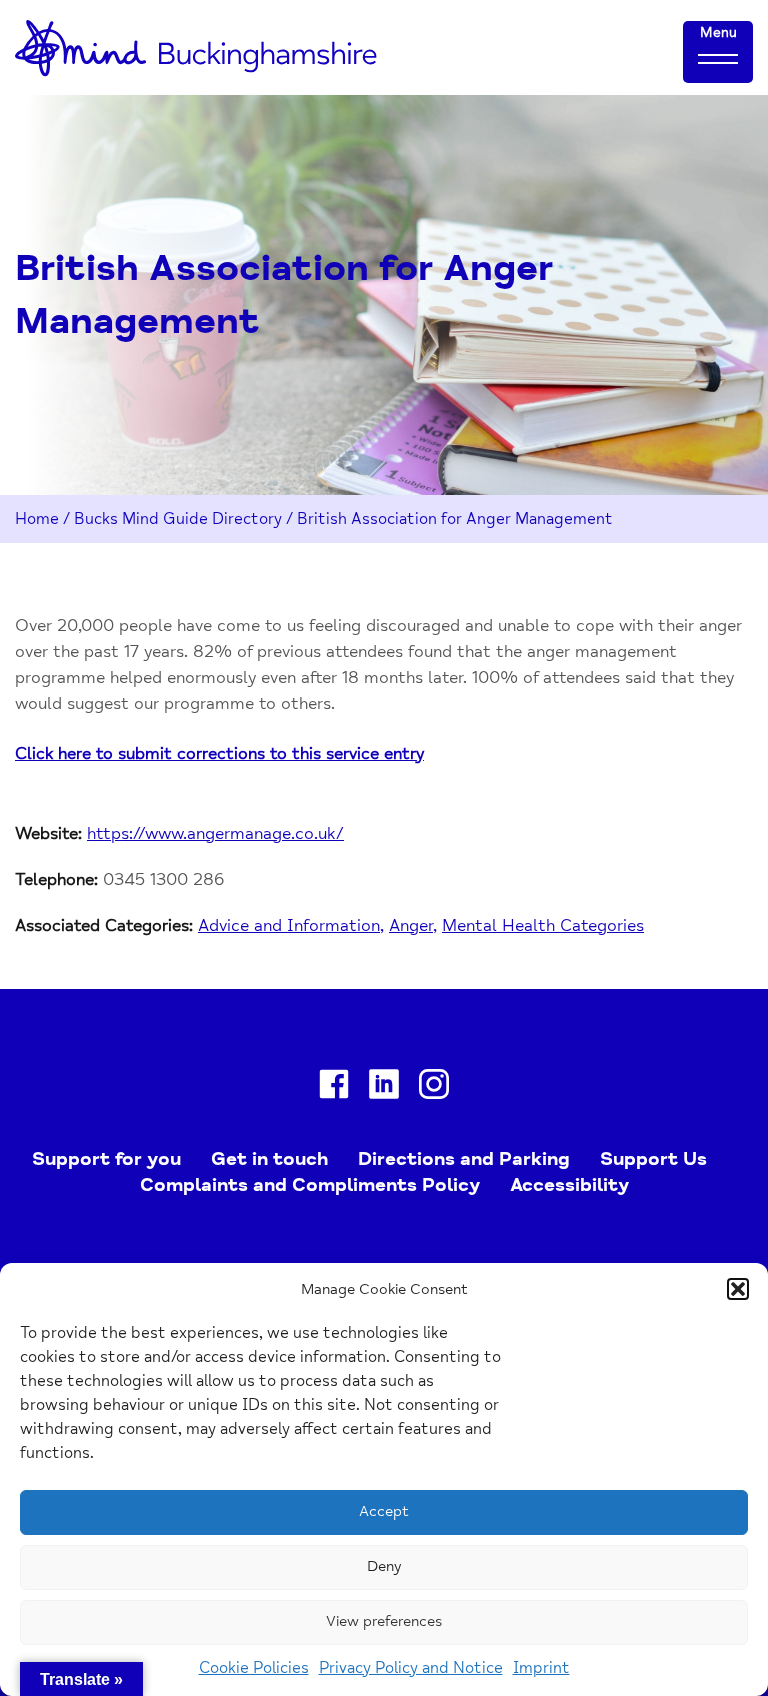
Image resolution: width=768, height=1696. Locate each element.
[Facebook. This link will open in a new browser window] (334, 1088)
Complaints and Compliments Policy (310, 1185)
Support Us (653, 1159)
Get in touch (269, 1159)
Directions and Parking (464, 1159)
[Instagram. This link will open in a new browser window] (434, 1088)
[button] (738, 1289)
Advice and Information (289, 925)
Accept (384, 1511)
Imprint (541, 1668)
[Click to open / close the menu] (718, 58)
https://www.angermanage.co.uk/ (215, 833)
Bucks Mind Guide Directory (178, 519)
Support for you (106, 1159)
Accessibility (569, 1185)
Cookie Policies (254, 1668)
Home (37, 519)
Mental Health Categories (543, 925)
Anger (411, 925)
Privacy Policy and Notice (411, 1668)
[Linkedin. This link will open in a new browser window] (384, 1088)
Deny (384, 1566)
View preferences (384, 1621)
